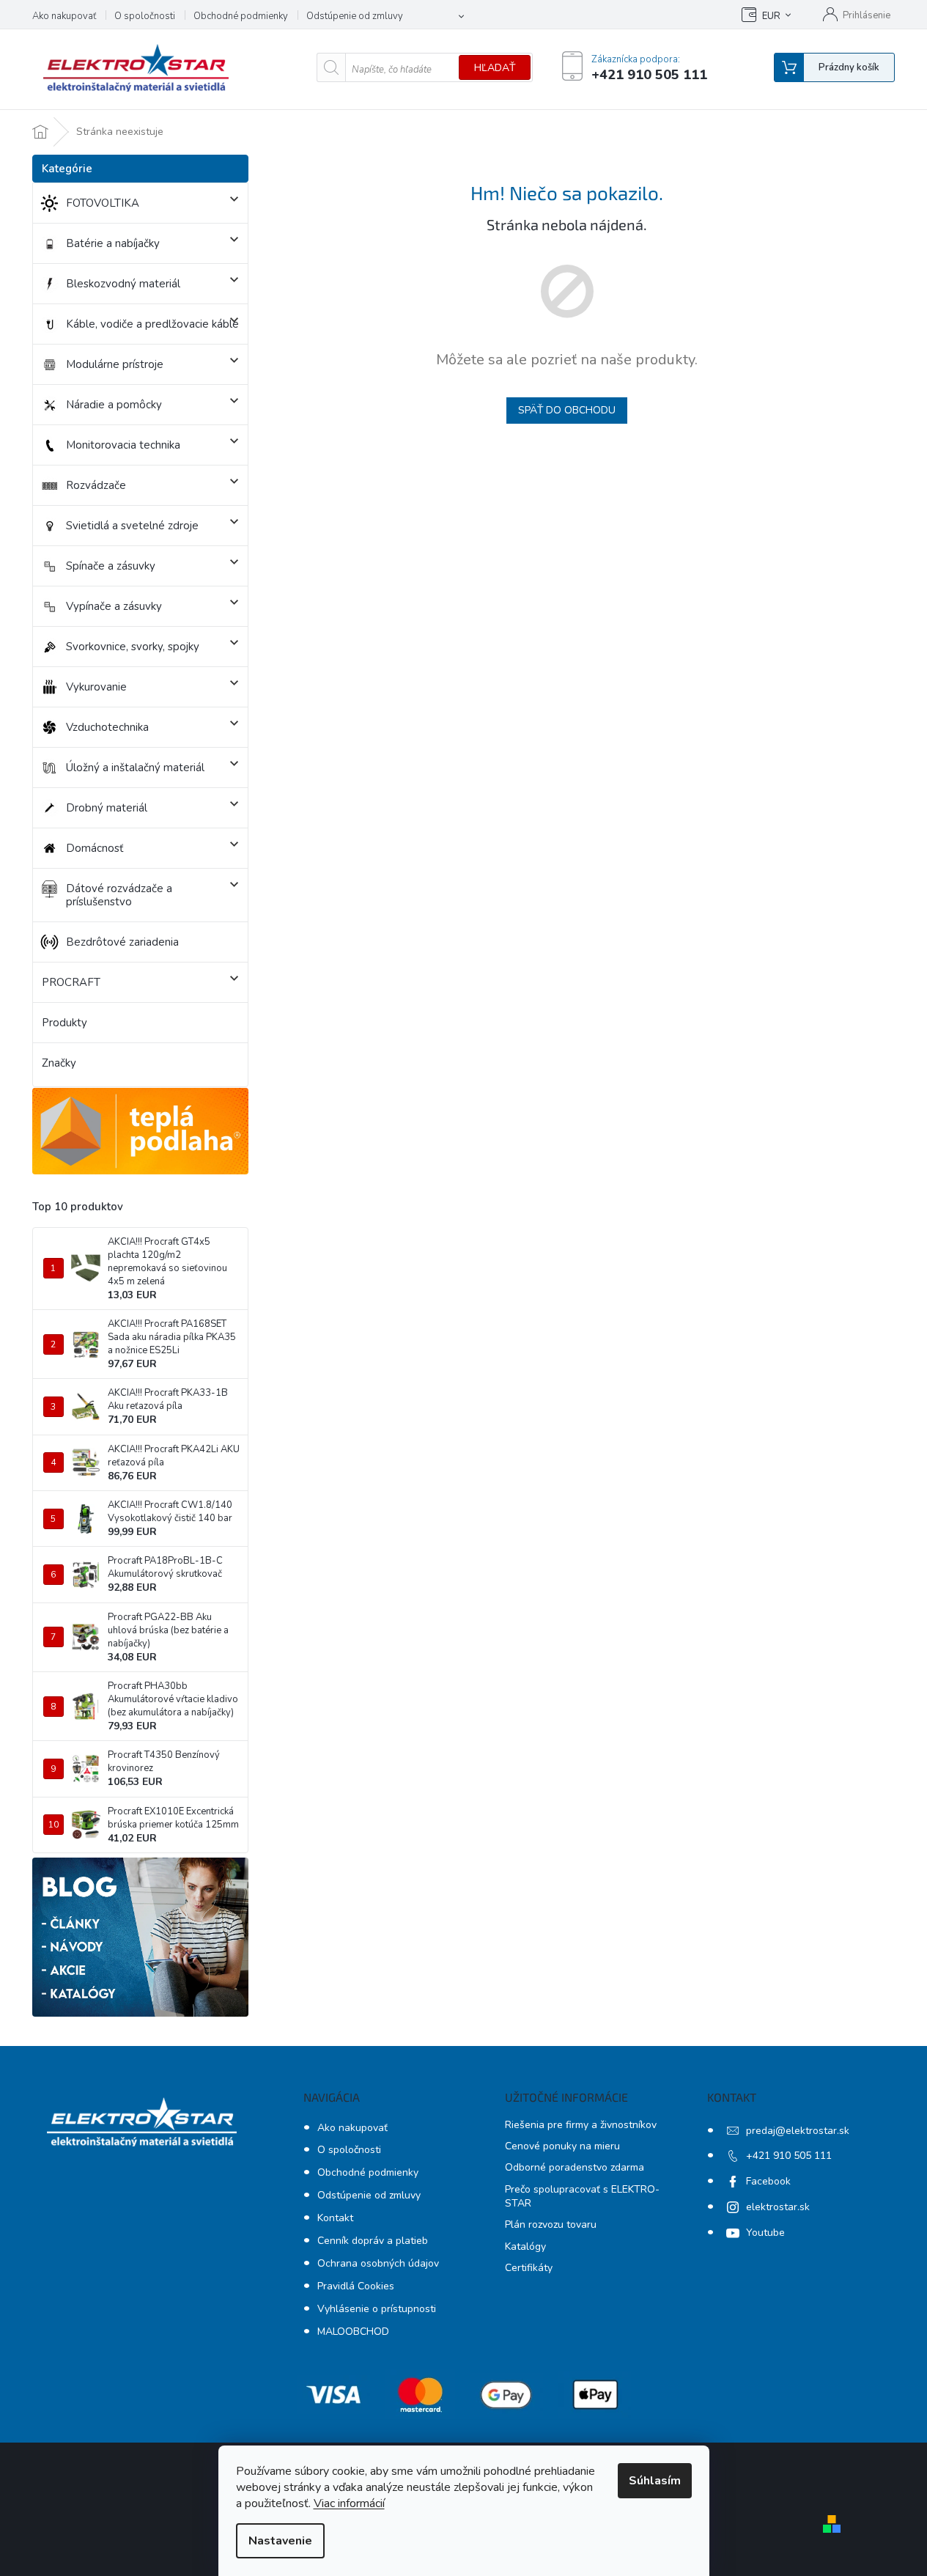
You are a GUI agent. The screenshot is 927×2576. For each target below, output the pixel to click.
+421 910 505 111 (789, 2156)
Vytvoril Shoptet (889, 2523)
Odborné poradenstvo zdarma (575, 2167)
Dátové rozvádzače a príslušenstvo (119, 895)
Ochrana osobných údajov (378, 2263)
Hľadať (495, 68)
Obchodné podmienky (241, 16)
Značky (59, 1063)
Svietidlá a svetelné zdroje (132, 526)
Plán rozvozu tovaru (551, 2224)
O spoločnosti (145, 16)
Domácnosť (95, 848)
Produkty (64, 1023)
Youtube (765, 2233)
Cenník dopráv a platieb (373, 2241)
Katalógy (525, 2246)
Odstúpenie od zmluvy (355, 16)
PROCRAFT (71, 982)
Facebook (768, 2181)
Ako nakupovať (64, 16)
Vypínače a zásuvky (114, 606)
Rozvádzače (96, 485)
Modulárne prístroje (115, 364)
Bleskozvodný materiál (123, 284)
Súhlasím (655, 2481)
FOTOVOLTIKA (103, 203)
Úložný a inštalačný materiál (135, 768)
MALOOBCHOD (353, 2332)
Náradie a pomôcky (114, 405)
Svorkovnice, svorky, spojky (133, 647)
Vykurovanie (96, 687)
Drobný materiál (107, 808)
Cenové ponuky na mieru (562, 2146)
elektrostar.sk (778, 2207)
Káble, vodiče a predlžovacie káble (152, 324)
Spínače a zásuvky (111, 566)
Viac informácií (349, 2503)
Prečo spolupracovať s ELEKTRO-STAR (582, 2196)
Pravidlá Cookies (356, 2286)
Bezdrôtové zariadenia (122, 942)
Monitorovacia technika (123, 445)
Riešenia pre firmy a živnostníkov (581, 2125)
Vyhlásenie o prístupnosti (377, 2309)
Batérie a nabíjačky (113, 243)
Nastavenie (280, 2541)
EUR (771, 16)
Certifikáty (529, 2268)
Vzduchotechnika (107, 727)
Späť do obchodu (567, 410)
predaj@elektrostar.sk (798, 2131)
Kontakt (335, 2218)
